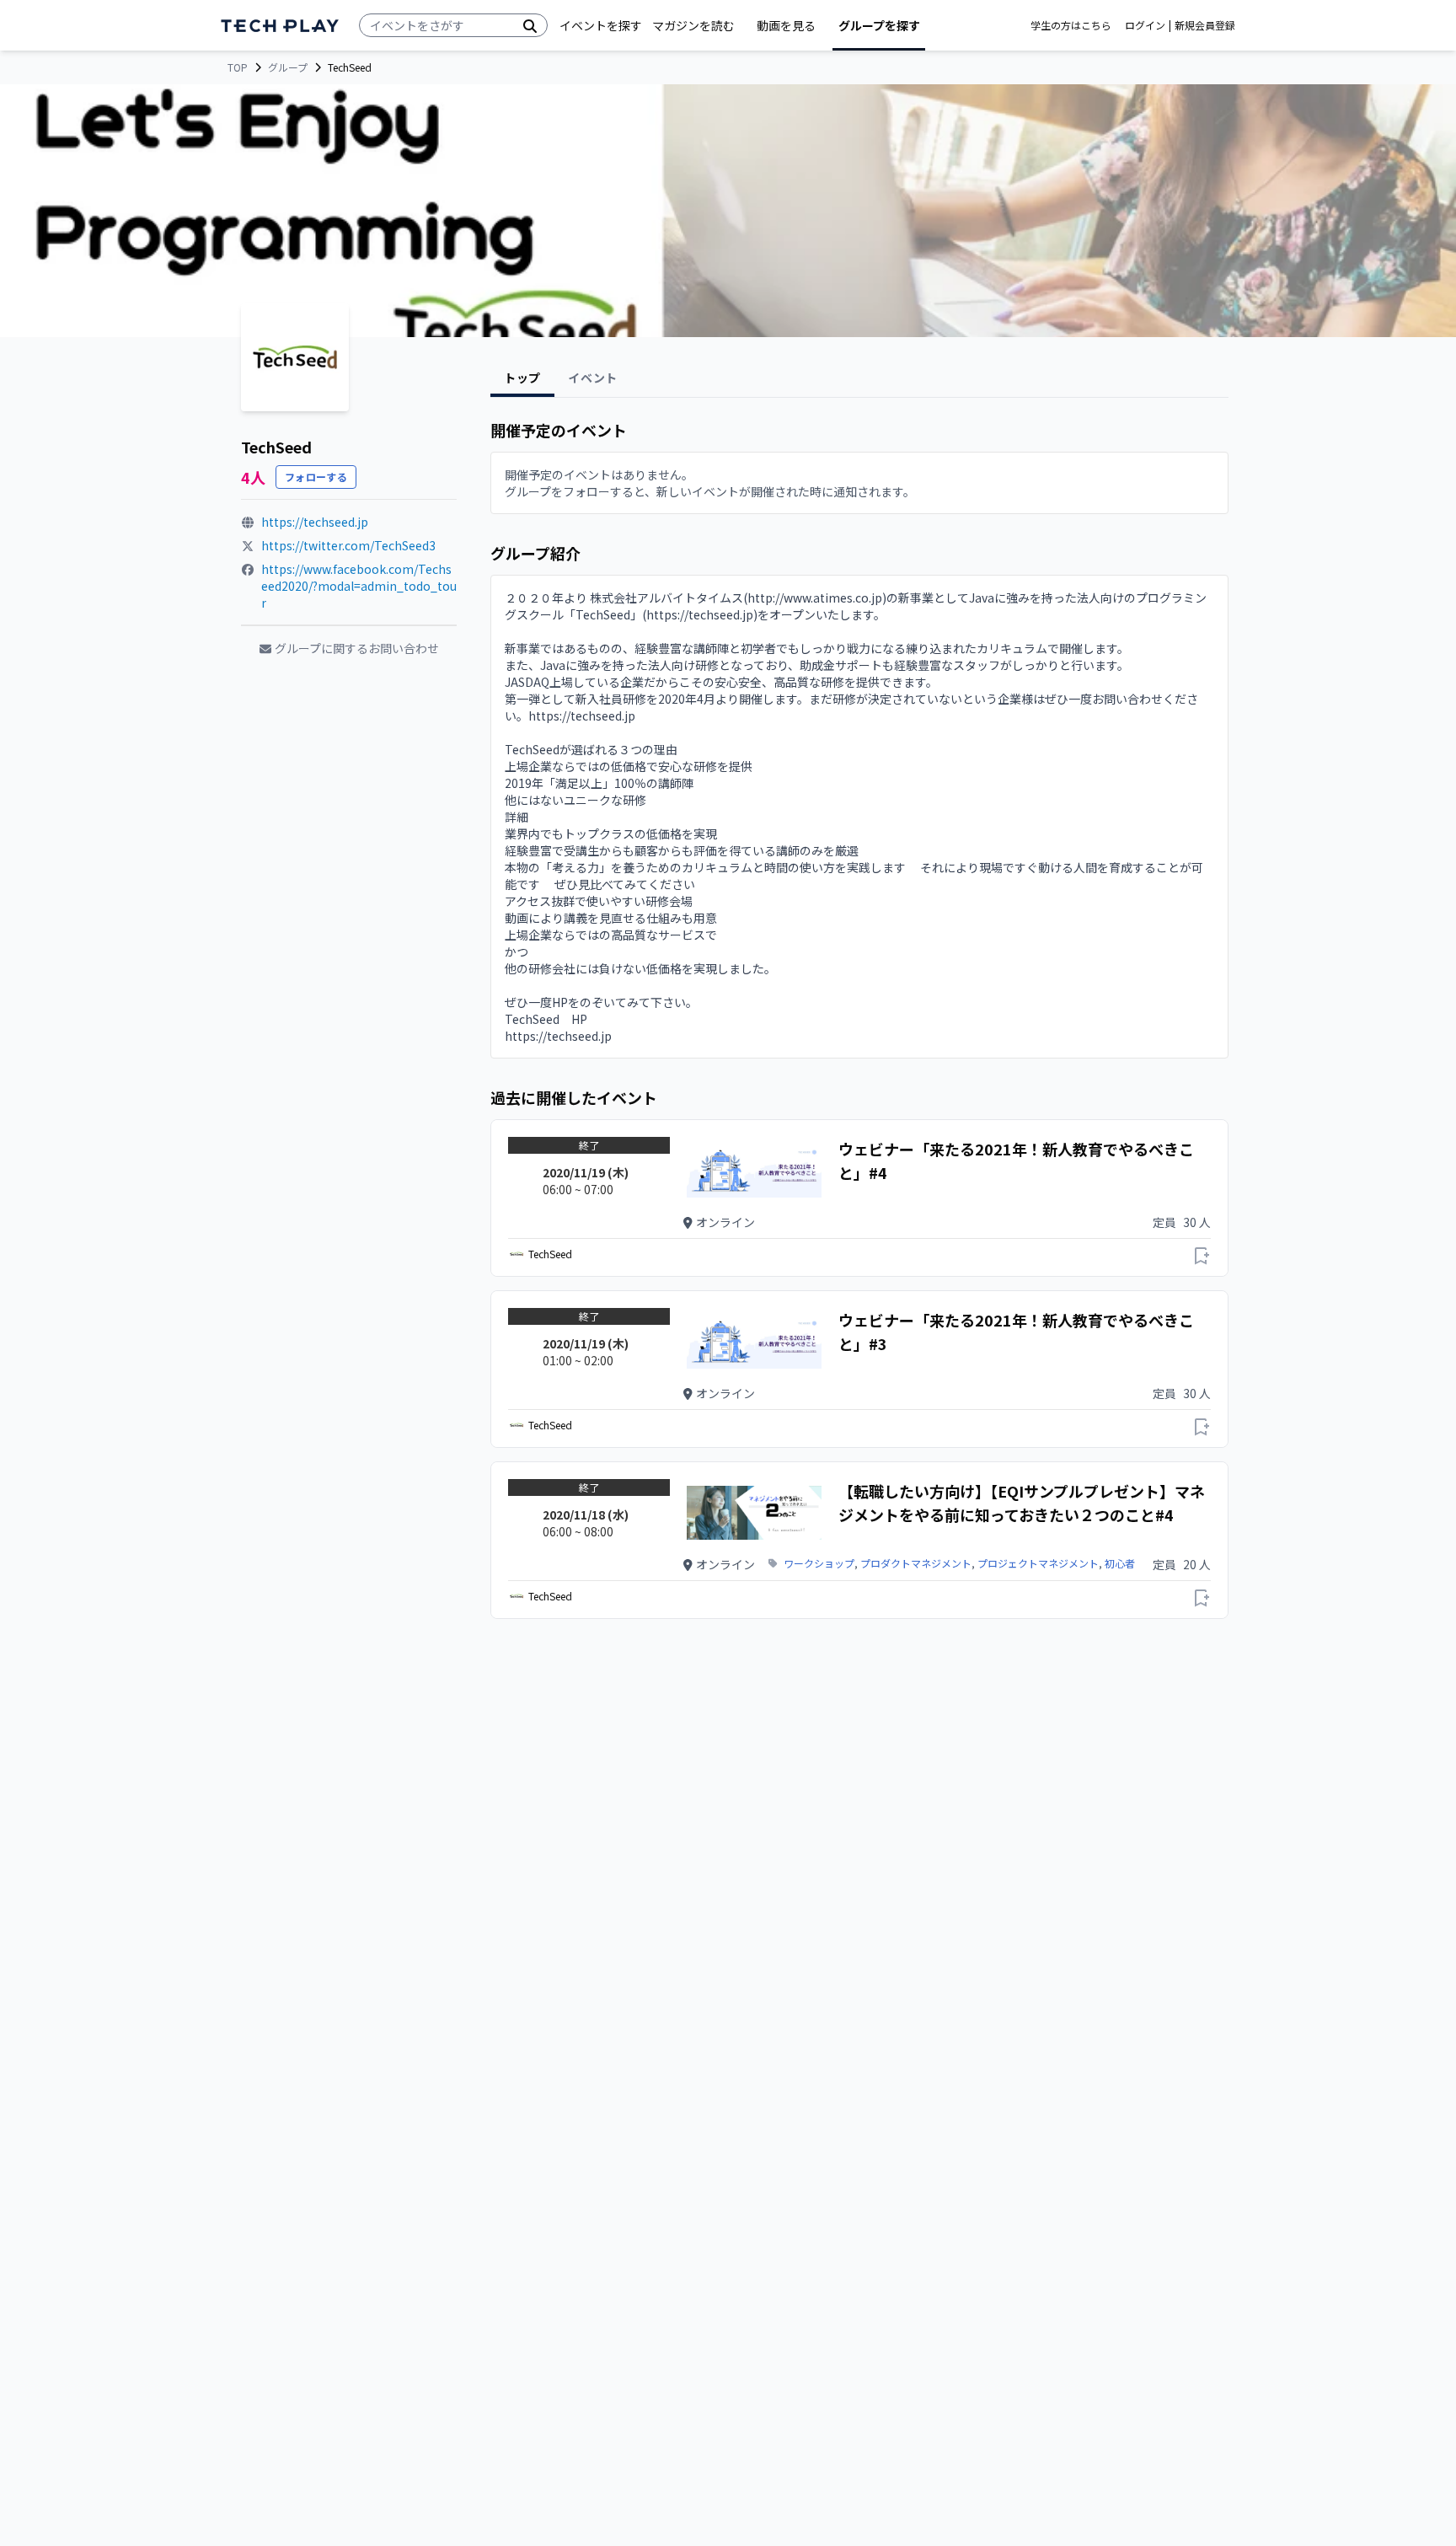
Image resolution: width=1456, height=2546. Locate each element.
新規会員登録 (1205, 25)
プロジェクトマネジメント (1038, 1563)
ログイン (1145, 25)
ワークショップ (819, 1563)
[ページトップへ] (280, 26)
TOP (238, 67)
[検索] (530, 25)
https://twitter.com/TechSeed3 (348, 545)
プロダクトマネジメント (916, 1563)
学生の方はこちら (1071, 25)
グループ (288, 67)
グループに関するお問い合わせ (357, 648)
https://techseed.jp (315, 522)
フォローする (316, 477)
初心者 (1120, 1563)
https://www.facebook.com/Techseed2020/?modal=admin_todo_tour (359, 586)
